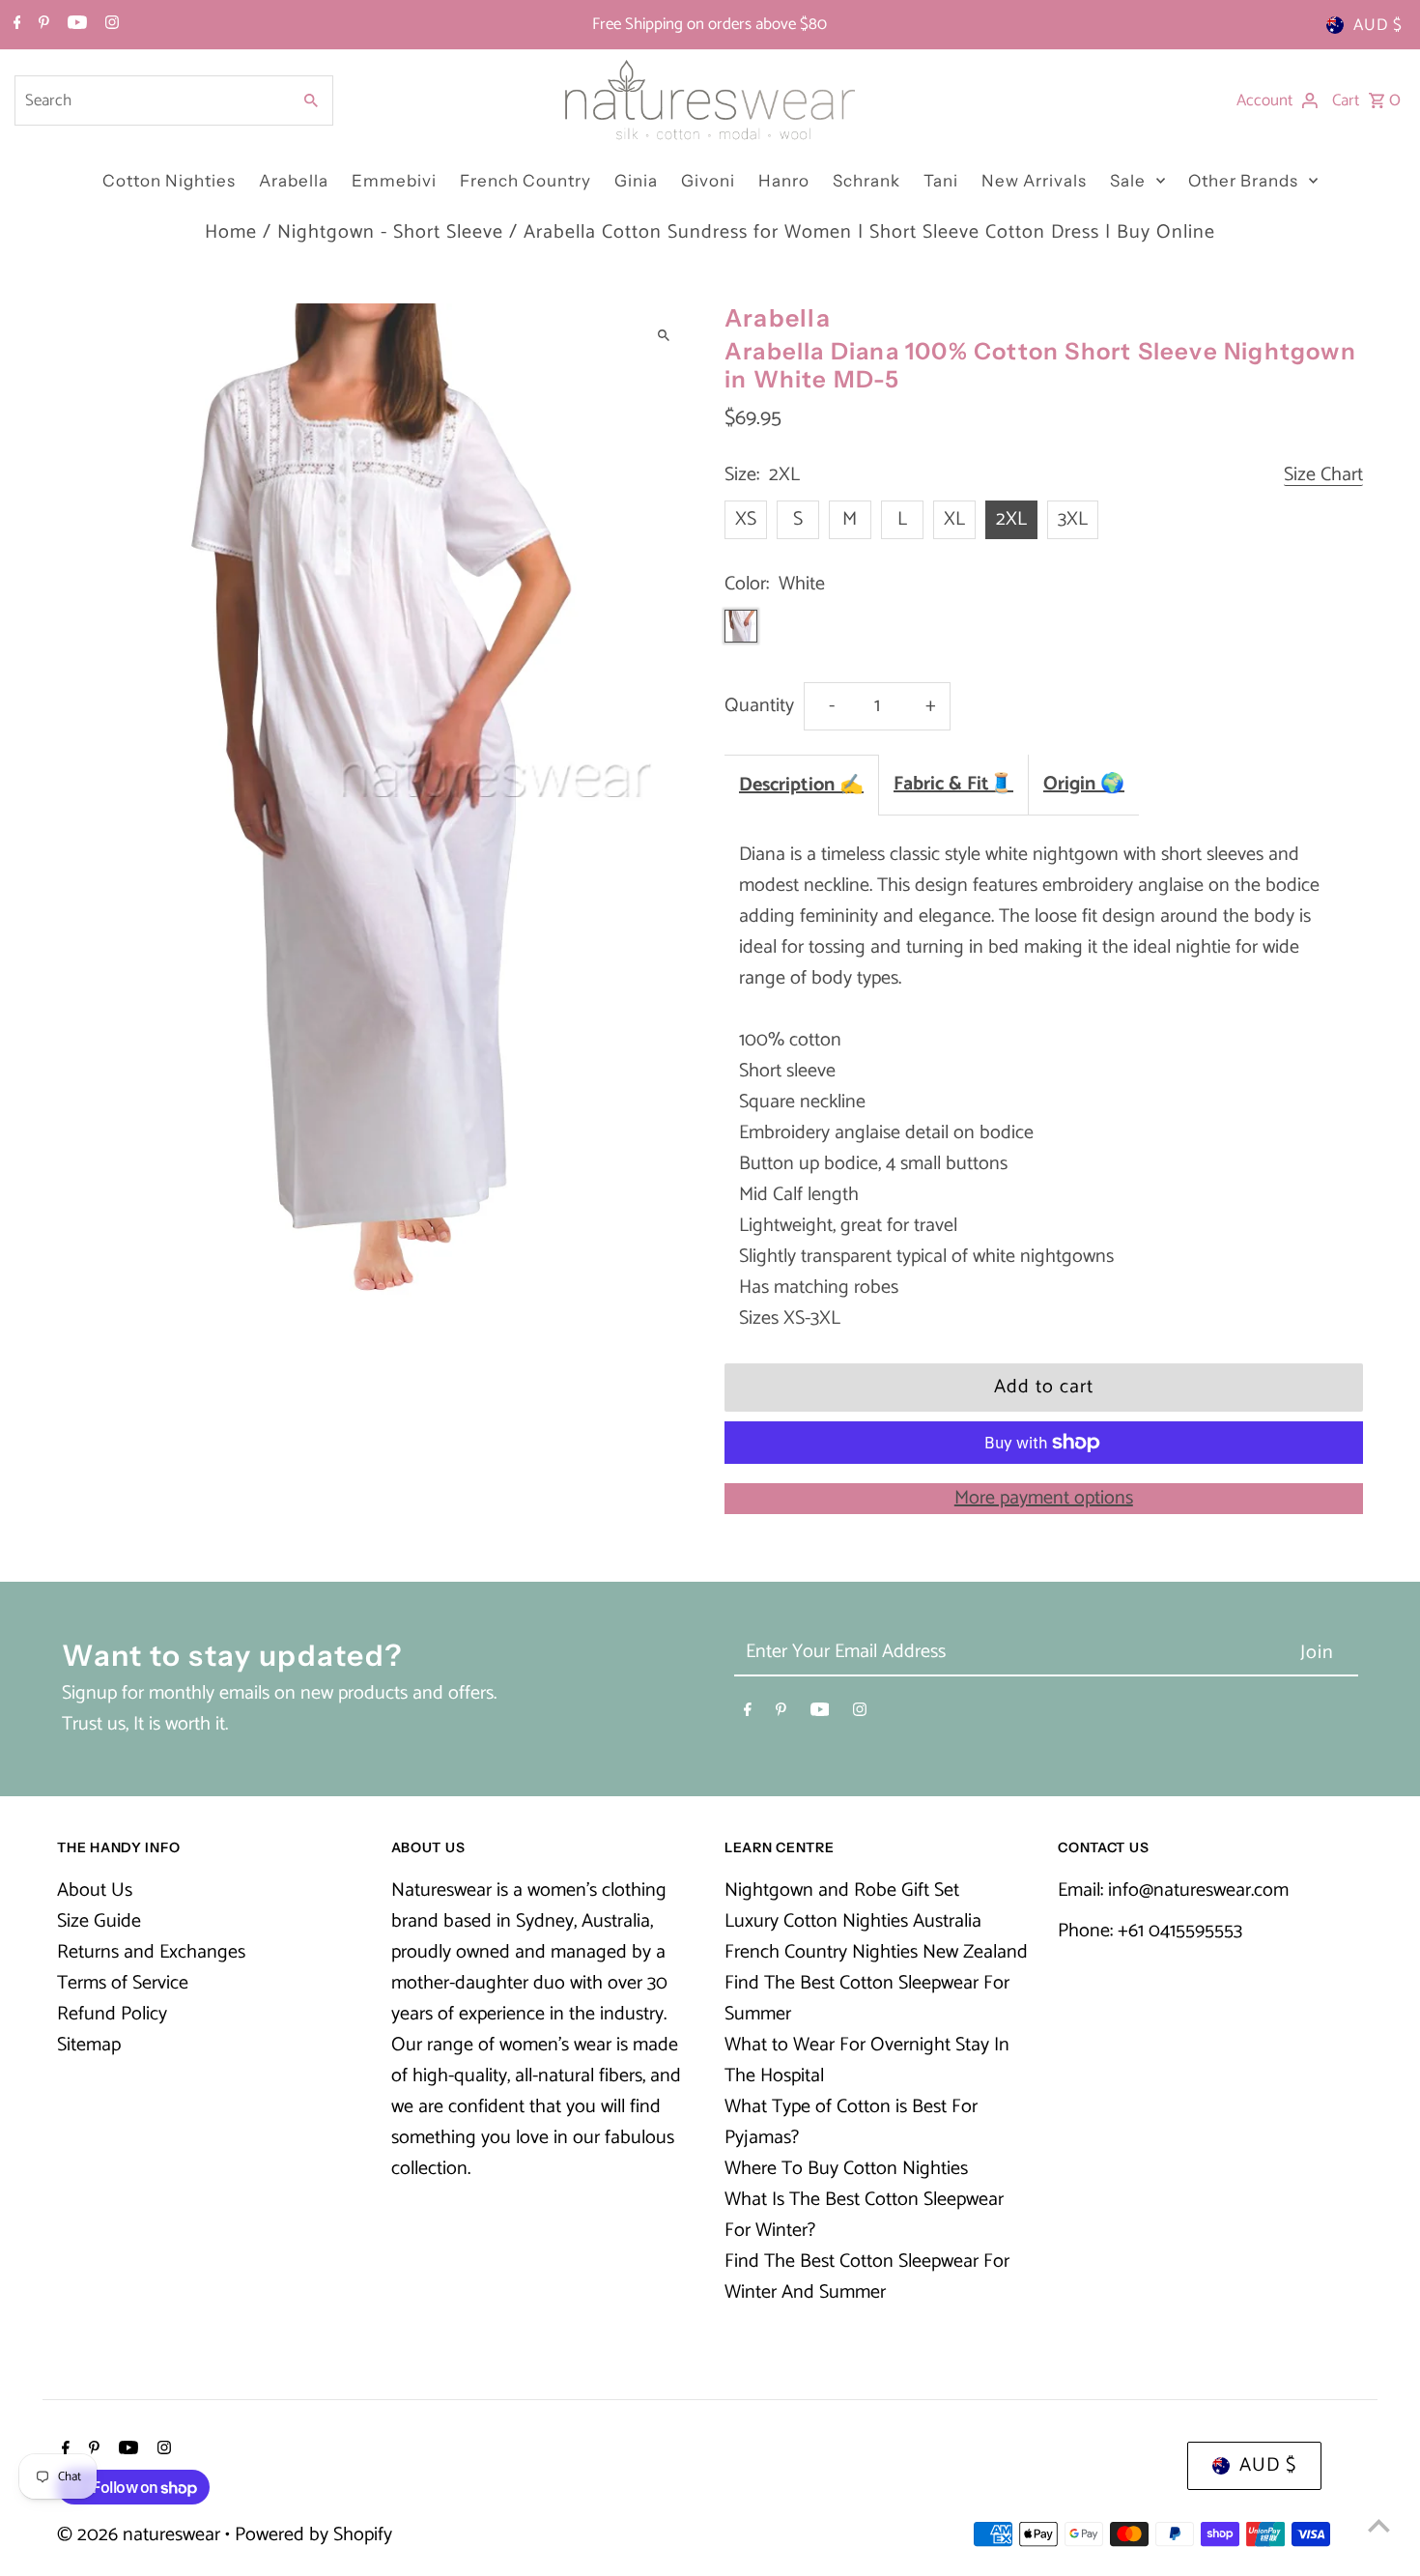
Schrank (866, 181)
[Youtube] (75, 25)
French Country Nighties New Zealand (876, 1952)
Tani (941, 181)
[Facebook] (15, 25)
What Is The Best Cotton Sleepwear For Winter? (864, 2215)
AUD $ (1378, 25)
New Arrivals (1034, 181)
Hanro (784, 181)
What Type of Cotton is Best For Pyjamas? (851, 2122)
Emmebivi (394, 181)
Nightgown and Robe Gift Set (842, 1890)
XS (746, 519)
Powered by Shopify (313, 2535)
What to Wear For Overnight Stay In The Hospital (867, 2061)
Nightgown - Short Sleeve (390, 232)
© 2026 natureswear (141, 2535)
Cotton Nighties (169, 181)
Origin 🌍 (1084, 784)
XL (954, 519)
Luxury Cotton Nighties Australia (853, 1921)
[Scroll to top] (1379, 2525)
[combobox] (151, 100)
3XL (1073, 519)
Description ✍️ (801, 785)
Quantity (759, 706)
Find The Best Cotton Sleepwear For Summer (867, 1999)
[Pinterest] (42, 25)
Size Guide (99, 1921)
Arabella (294, 181)
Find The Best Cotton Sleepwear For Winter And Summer (867, 2277)
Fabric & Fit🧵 (953, 784)
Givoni (708, 181)
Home (231, 232)
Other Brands (1243, 181)
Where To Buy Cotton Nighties (846, 2169)
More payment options (1044, 1499)
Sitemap (89, 2045)
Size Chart (1323, 476)
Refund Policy (112, 2014)
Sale (1128, 181)
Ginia (636, 181)
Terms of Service (123, 1983)
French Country (525, 181)
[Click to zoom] (664, 335)
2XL (1011, 519)
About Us (95, 1890)
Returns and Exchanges (151, 1952)
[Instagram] (110, 25)
